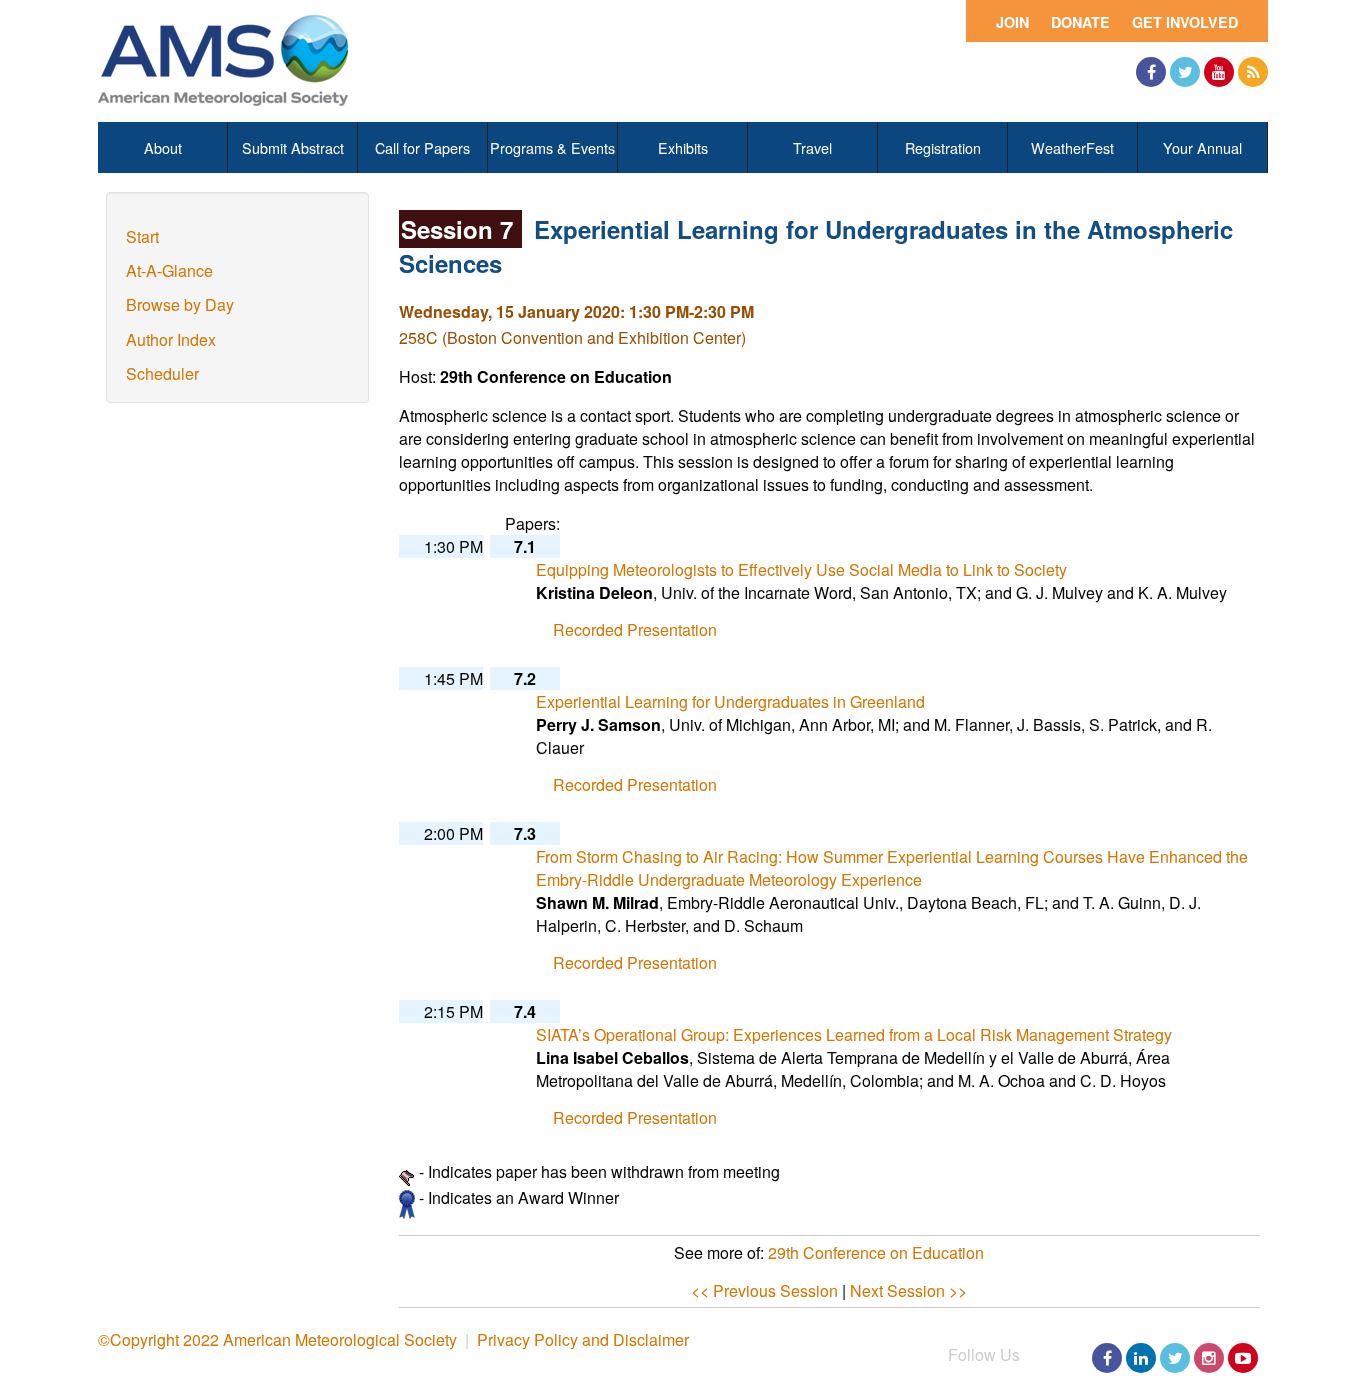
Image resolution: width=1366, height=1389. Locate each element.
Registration (943, 147)
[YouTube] (1219, 72)
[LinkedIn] (1141, 1358)
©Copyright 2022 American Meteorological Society (277, 1339)
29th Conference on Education (876, 1252)
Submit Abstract (293, 147)
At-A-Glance (169, 270)
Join (1012, 22)
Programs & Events (552, 147)
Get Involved (1185, 22)
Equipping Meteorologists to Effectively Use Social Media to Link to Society (801, 569)
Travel (812, 147)
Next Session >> (908, 1290)
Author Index (171, 339)
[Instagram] (1209, 1358)
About (163, 147)
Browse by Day (180, 304)
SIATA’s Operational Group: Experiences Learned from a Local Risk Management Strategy (854, 1034)
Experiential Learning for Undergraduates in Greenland (730, 701)
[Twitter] (1185, 72)
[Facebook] (1151, 72)
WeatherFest (1072, 147)
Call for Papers (422, 147)
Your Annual (1202, 147)
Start (142, 236)
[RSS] (1253, 72)
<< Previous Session (764, 1290)
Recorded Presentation (635, 629)
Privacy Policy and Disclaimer (583, 1339)
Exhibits (683, 147)
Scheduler (162, 373)
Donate (1080, 22)
